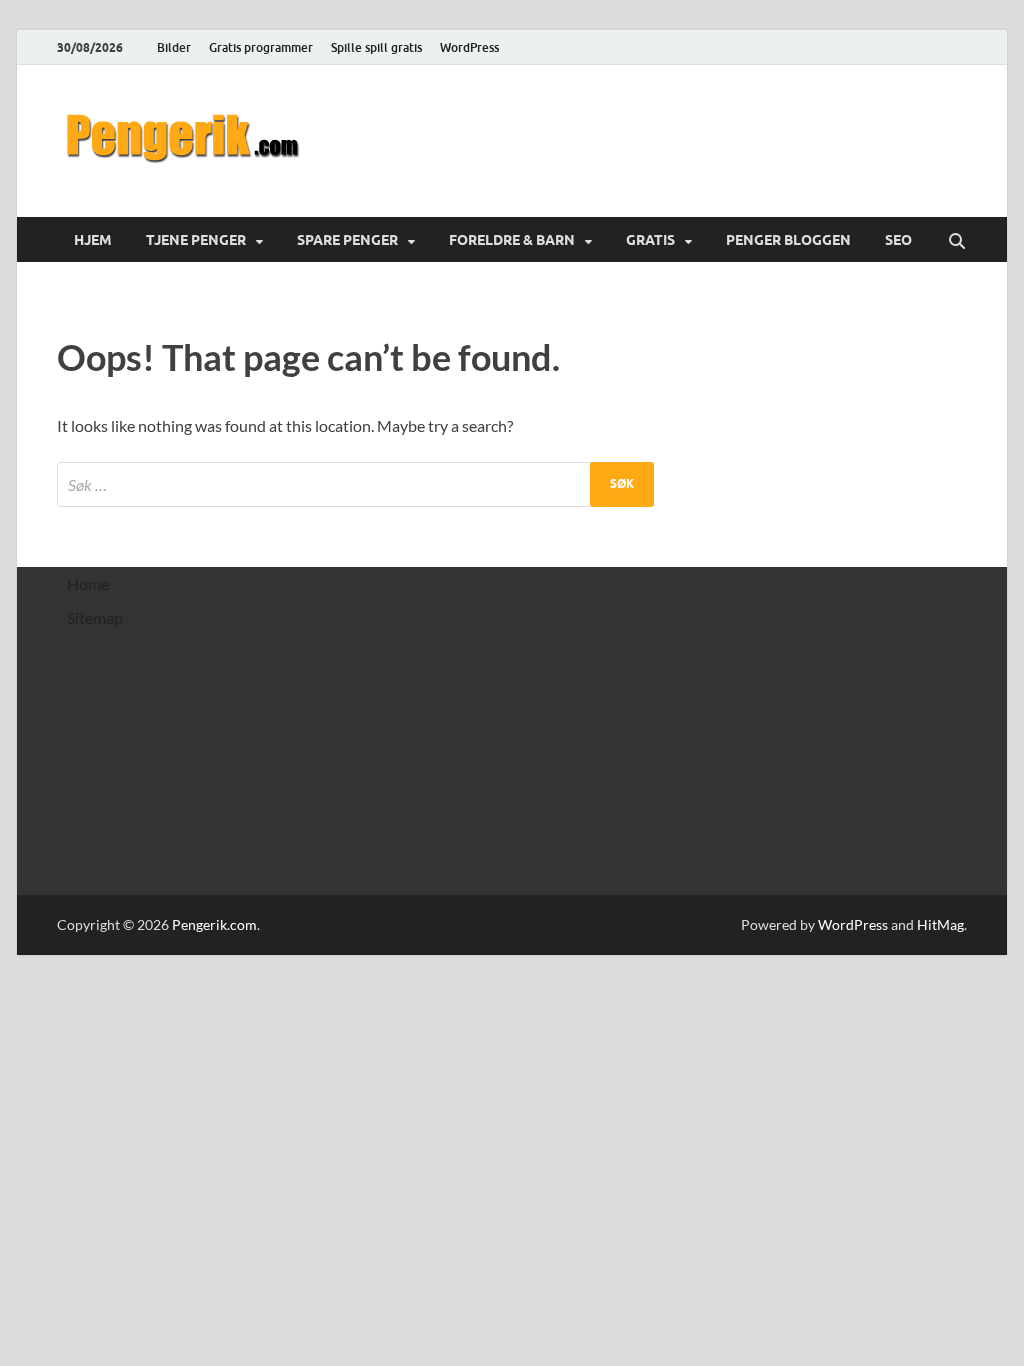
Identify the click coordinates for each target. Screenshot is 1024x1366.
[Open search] (957, 242)
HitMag (940, 924)
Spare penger (347, 240)
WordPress (469, 47)
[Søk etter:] (355, 484)
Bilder (174, 47)
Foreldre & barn (512, 240)
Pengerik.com (214, 924)
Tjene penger (196, 240)
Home (88, 583)
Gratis (650, 240)
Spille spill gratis (376, 47)
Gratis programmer (261, 47)
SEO (898, 240)
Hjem (93, 240)
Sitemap (95, 617)
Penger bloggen (788, 240)
